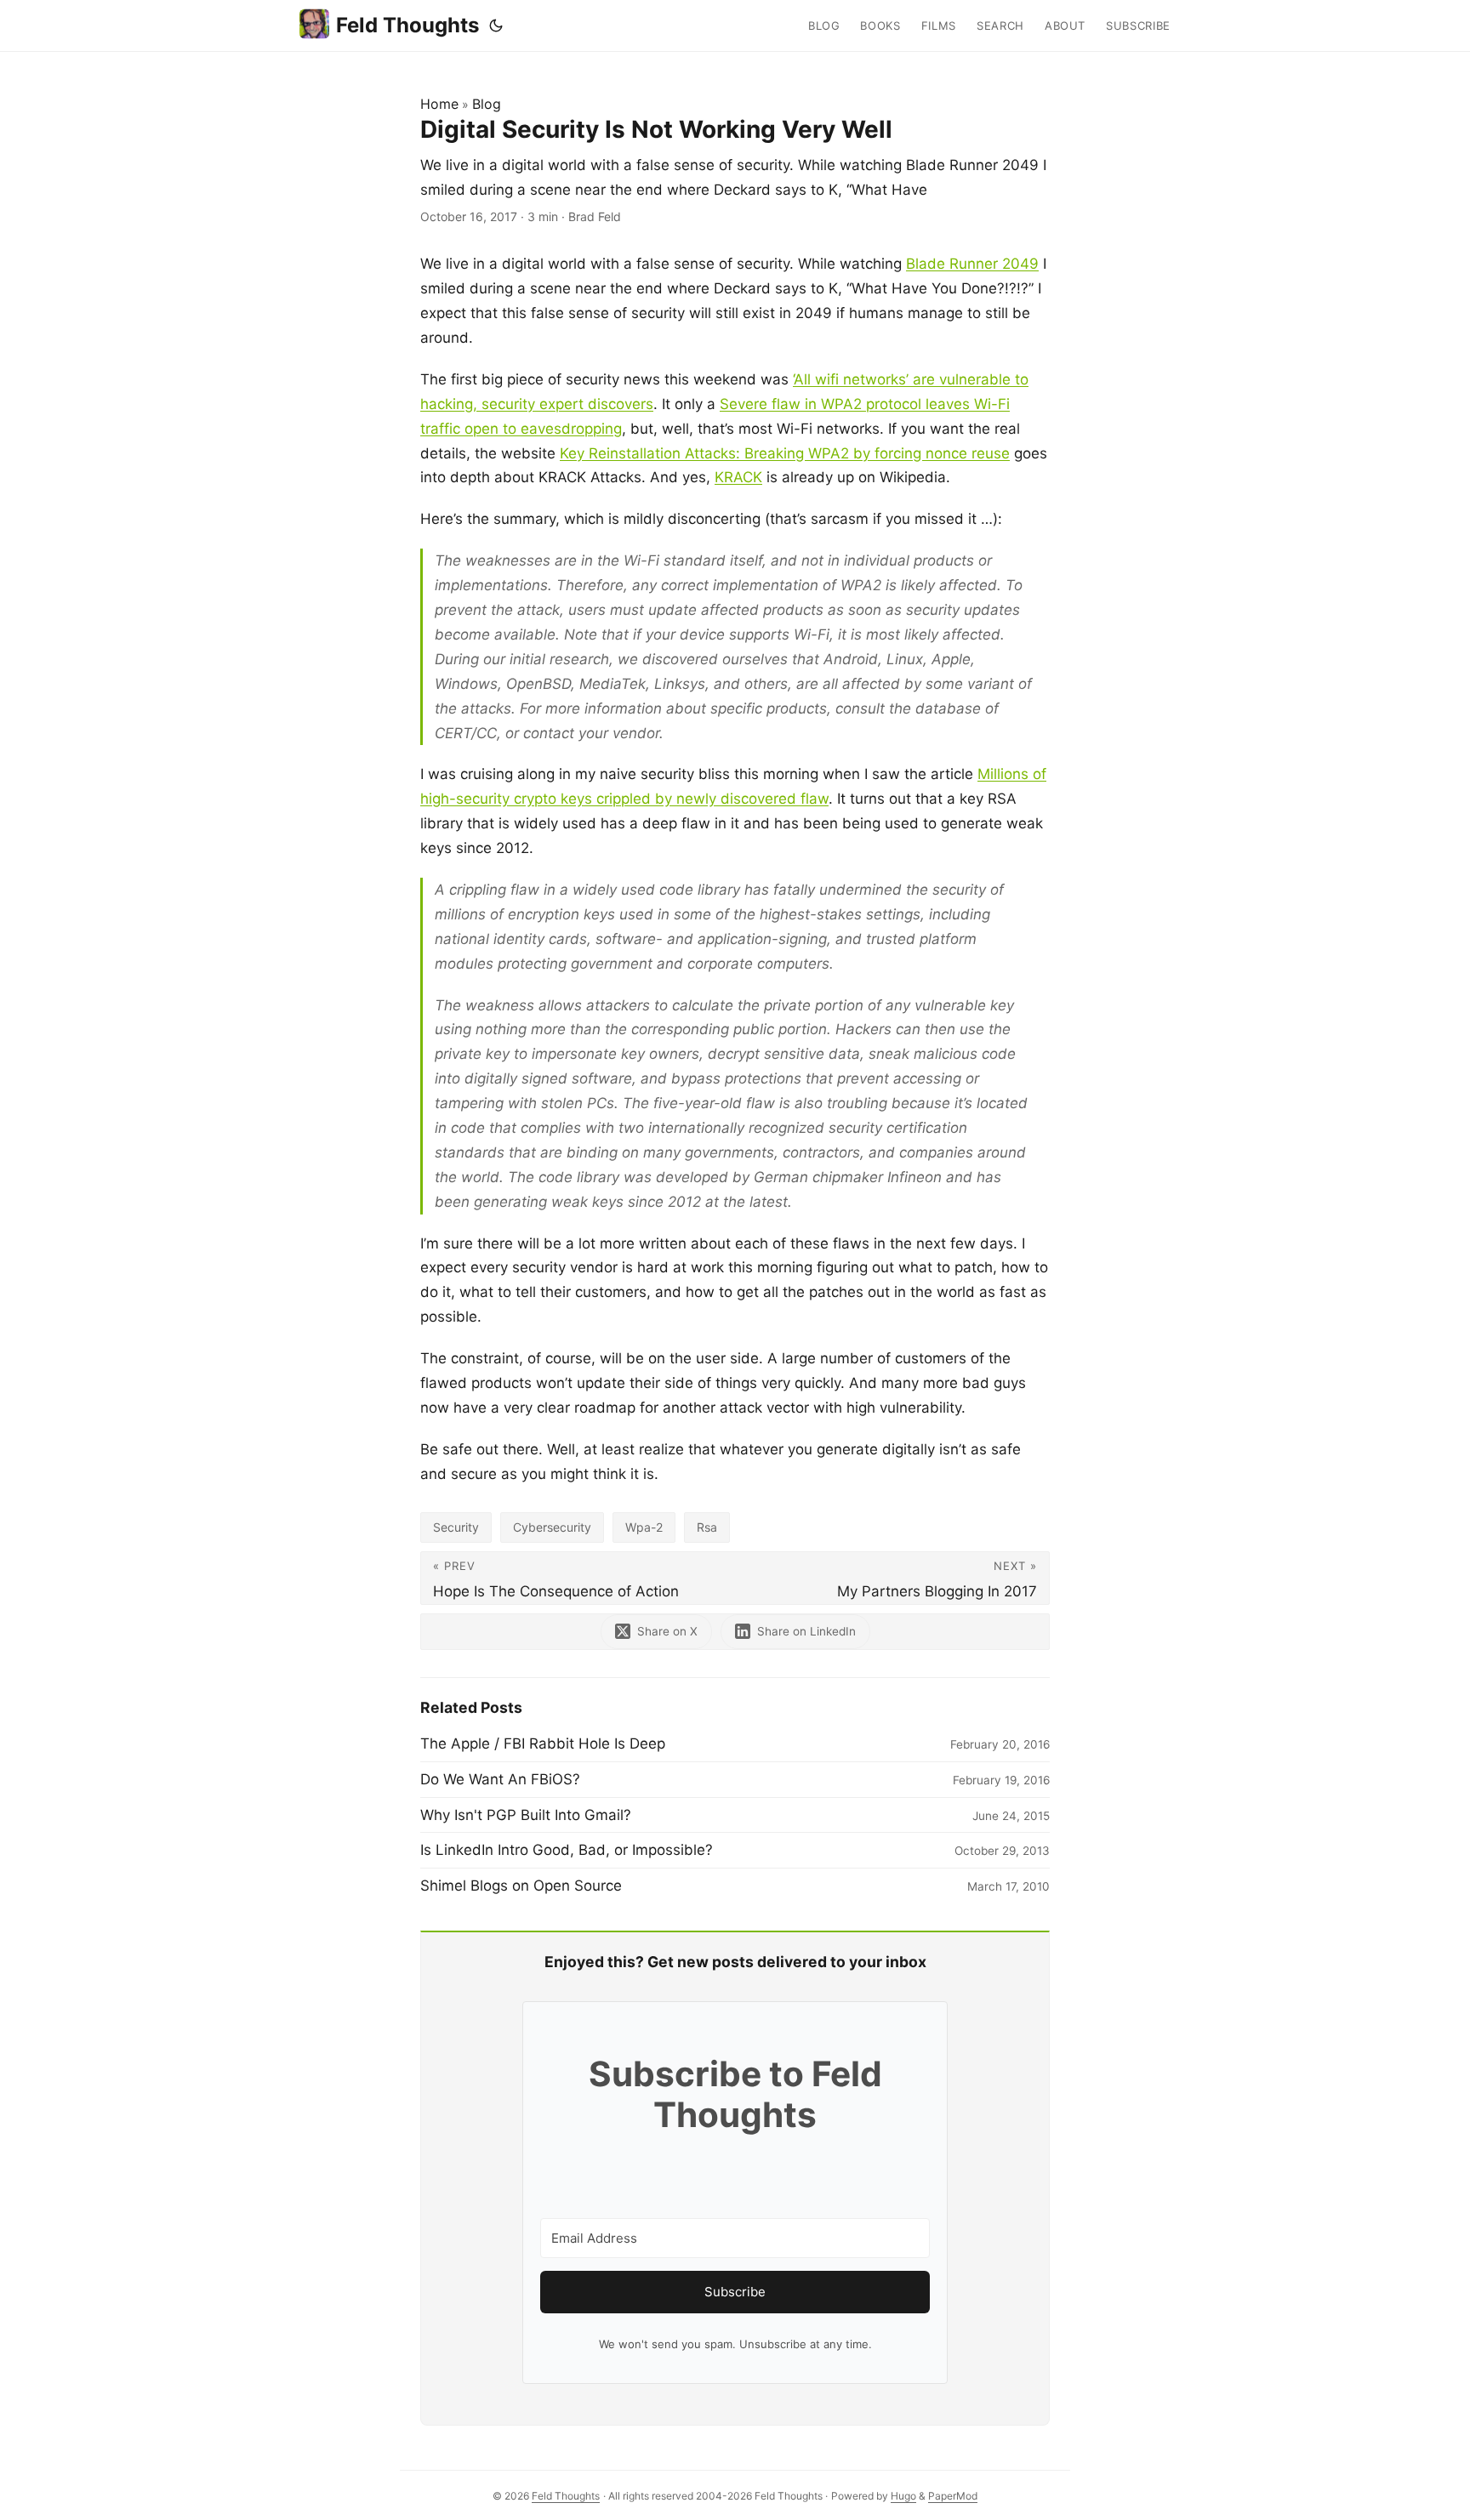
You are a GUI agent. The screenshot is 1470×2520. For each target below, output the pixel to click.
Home (439, 104)
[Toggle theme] (496, 26)
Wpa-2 (644, 1527)
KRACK (738, 477)
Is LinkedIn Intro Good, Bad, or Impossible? (567, 1850)
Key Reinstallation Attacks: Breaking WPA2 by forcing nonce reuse (785, 453)
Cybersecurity (552, 1527)
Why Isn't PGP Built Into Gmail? (526, 1815)
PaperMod (953, 2496)
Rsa (707, 1527)
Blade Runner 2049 (972, 264)
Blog (487, 104)
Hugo (903, 2496)
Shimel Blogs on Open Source (521, 1886)
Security (456, 1527)
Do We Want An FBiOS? (500, 1779)
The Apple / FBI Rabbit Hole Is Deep (543, 1744)
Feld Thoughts (407, 25)
